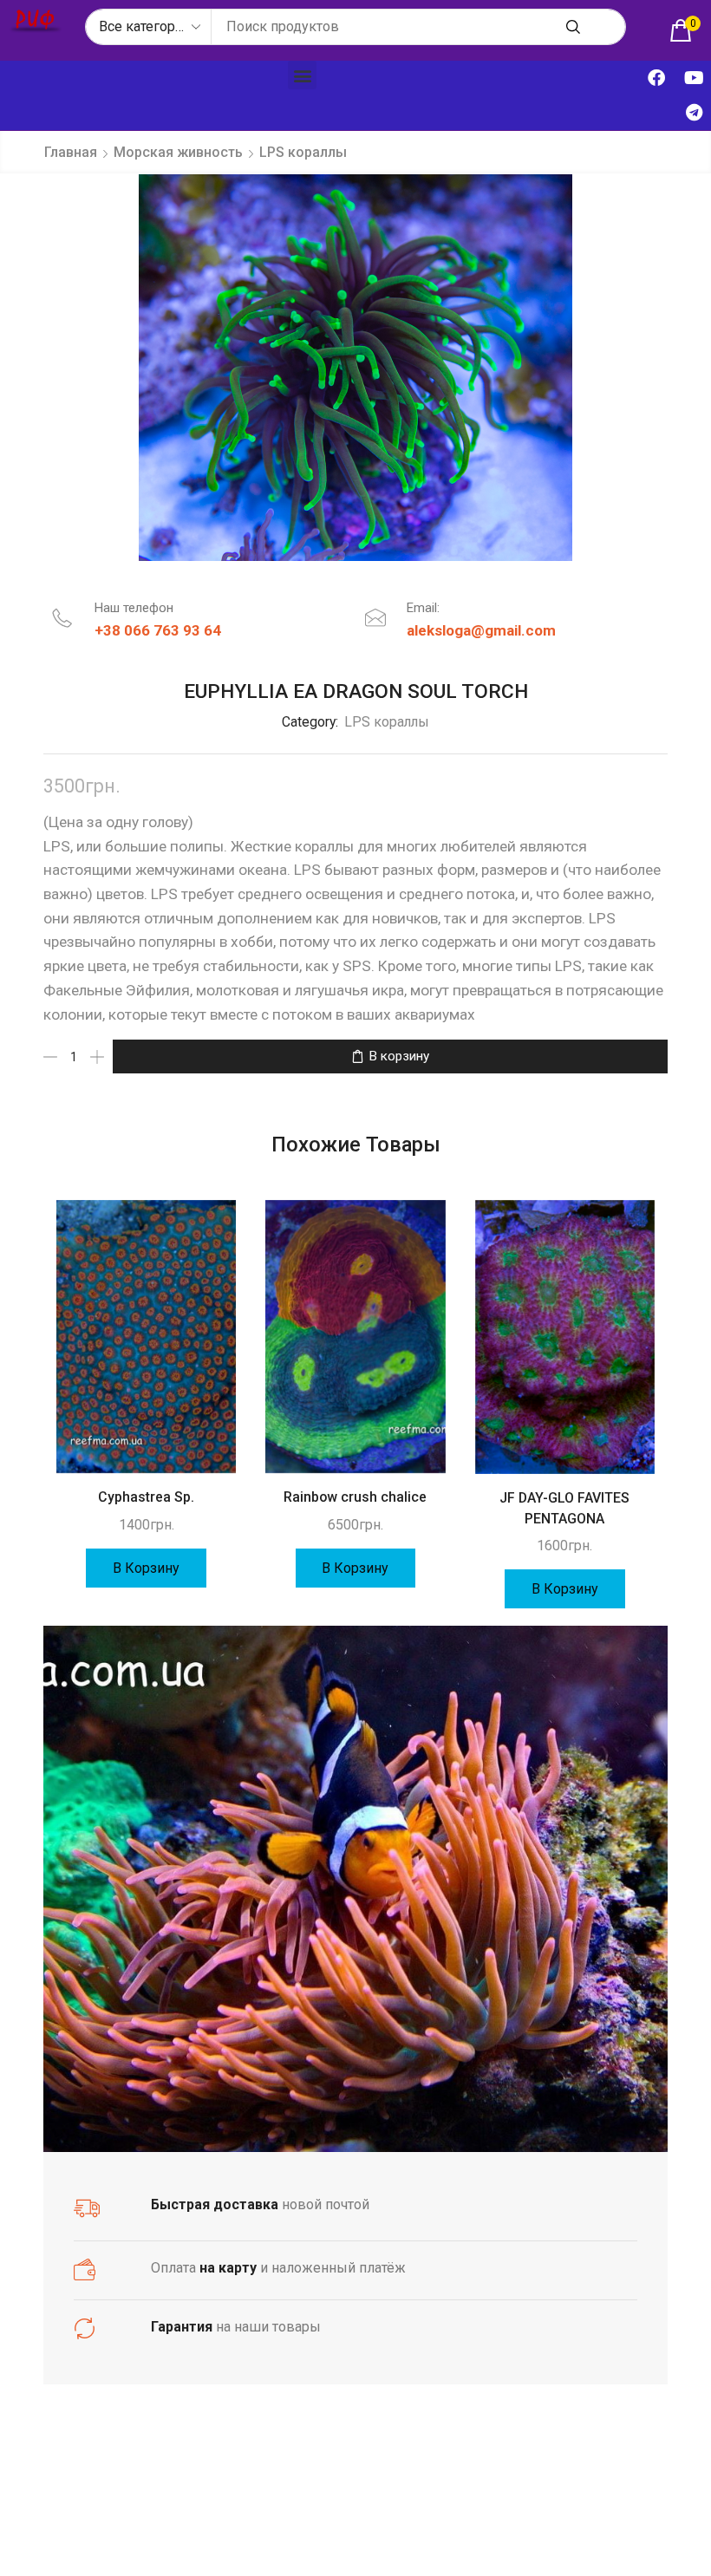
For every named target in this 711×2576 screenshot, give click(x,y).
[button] (302, 75)
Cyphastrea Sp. (146, 1497)
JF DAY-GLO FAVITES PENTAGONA (564, 1508)
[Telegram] (694, 113)
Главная (71, 152)
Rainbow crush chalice (355, 1497)
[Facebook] (656, 78)
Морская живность (178, 152)
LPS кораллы (303, 152)
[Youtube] (694, 78)
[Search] (573, 27)
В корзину (399, 1056)
